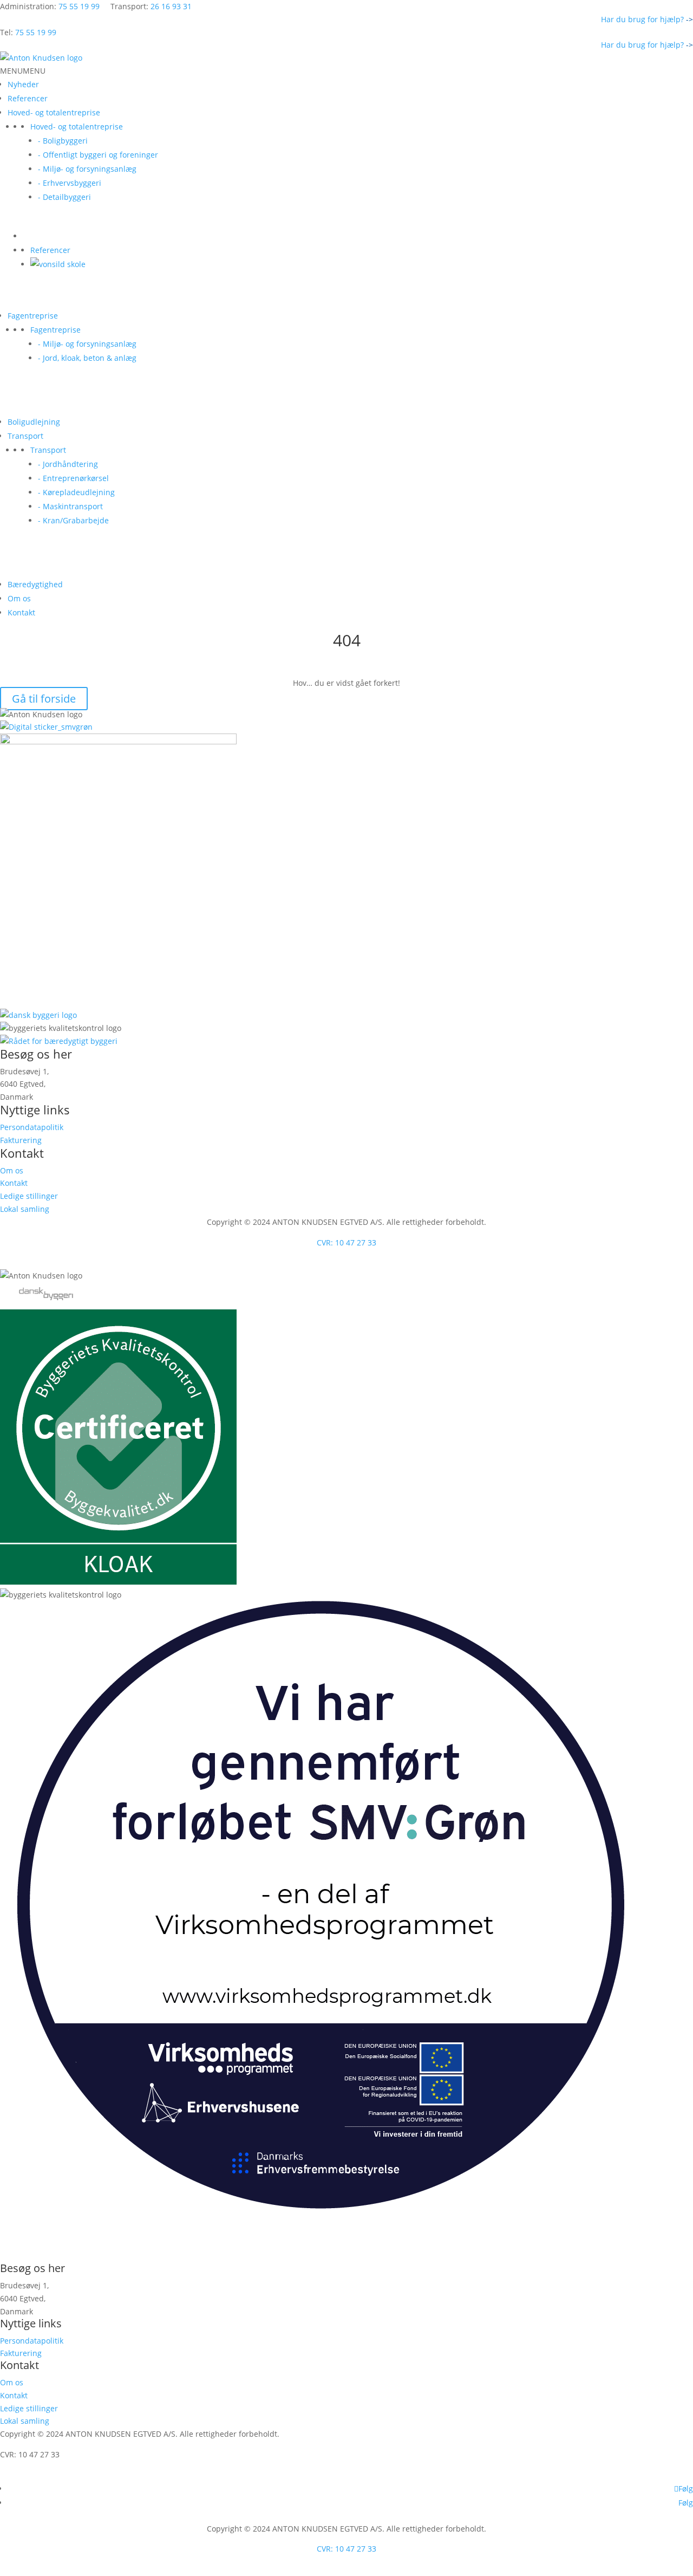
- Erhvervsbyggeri (70, 183)
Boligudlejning (34, 422)
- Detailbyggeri (64, 197)
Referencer (28, 98)
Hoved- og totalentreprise (54, 112)
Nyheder (23, 84)
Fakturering (21, 1140)
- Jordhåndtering (68, 464)
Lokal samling (25, 1209)
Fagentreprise (33, 316)
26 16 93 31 (171, 6)
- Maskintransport (70, 506)
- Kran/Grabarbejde (73, 520)
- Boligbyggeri (63, 141)
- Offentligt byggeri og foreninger (98, 155)
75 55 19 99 (79, 6)
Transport (25, 436)
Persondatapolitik (32, 1127)
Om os (19, 598)
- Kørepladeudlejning (76, 492)
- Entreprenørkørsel (73, 478)
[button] (23, 71)
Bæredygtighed (35, 584)
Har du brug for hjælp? (647, 19)
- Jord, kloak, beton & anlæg (87, 358)
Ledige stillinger (29, 1196)
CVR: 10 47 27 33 (346, 1242)
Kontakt (21, 612)
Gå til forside (44, 699)
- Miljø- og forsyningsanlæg (87, 169)
